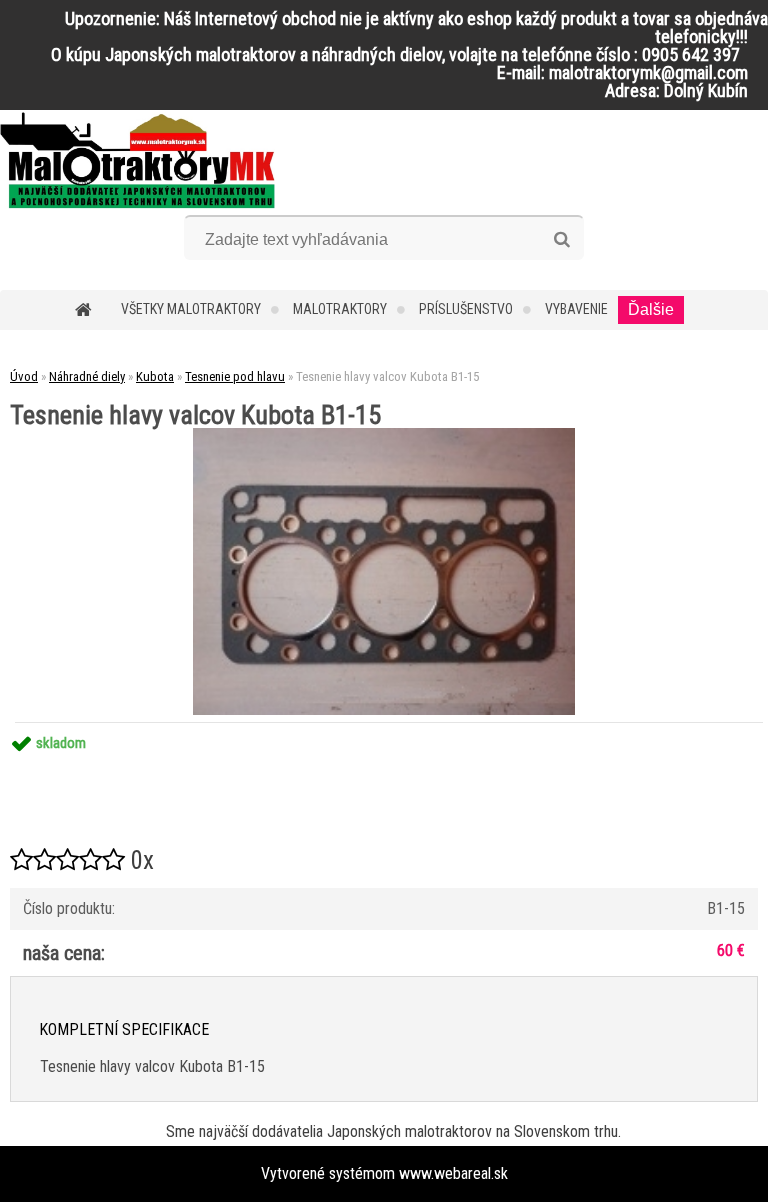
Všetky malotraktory (191, 309)
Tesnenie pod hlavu (235, 376)
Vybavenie (576, 309)
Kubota (155, 376)
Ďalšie (651, 309)
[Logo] (137, 160)
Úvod (24, 376)
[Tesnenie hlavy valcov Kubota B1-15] (384, 435)
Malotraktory (340, 309)
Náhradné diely (87, 376)
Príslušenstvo (466, 309)
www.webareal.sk (453, 1173)
